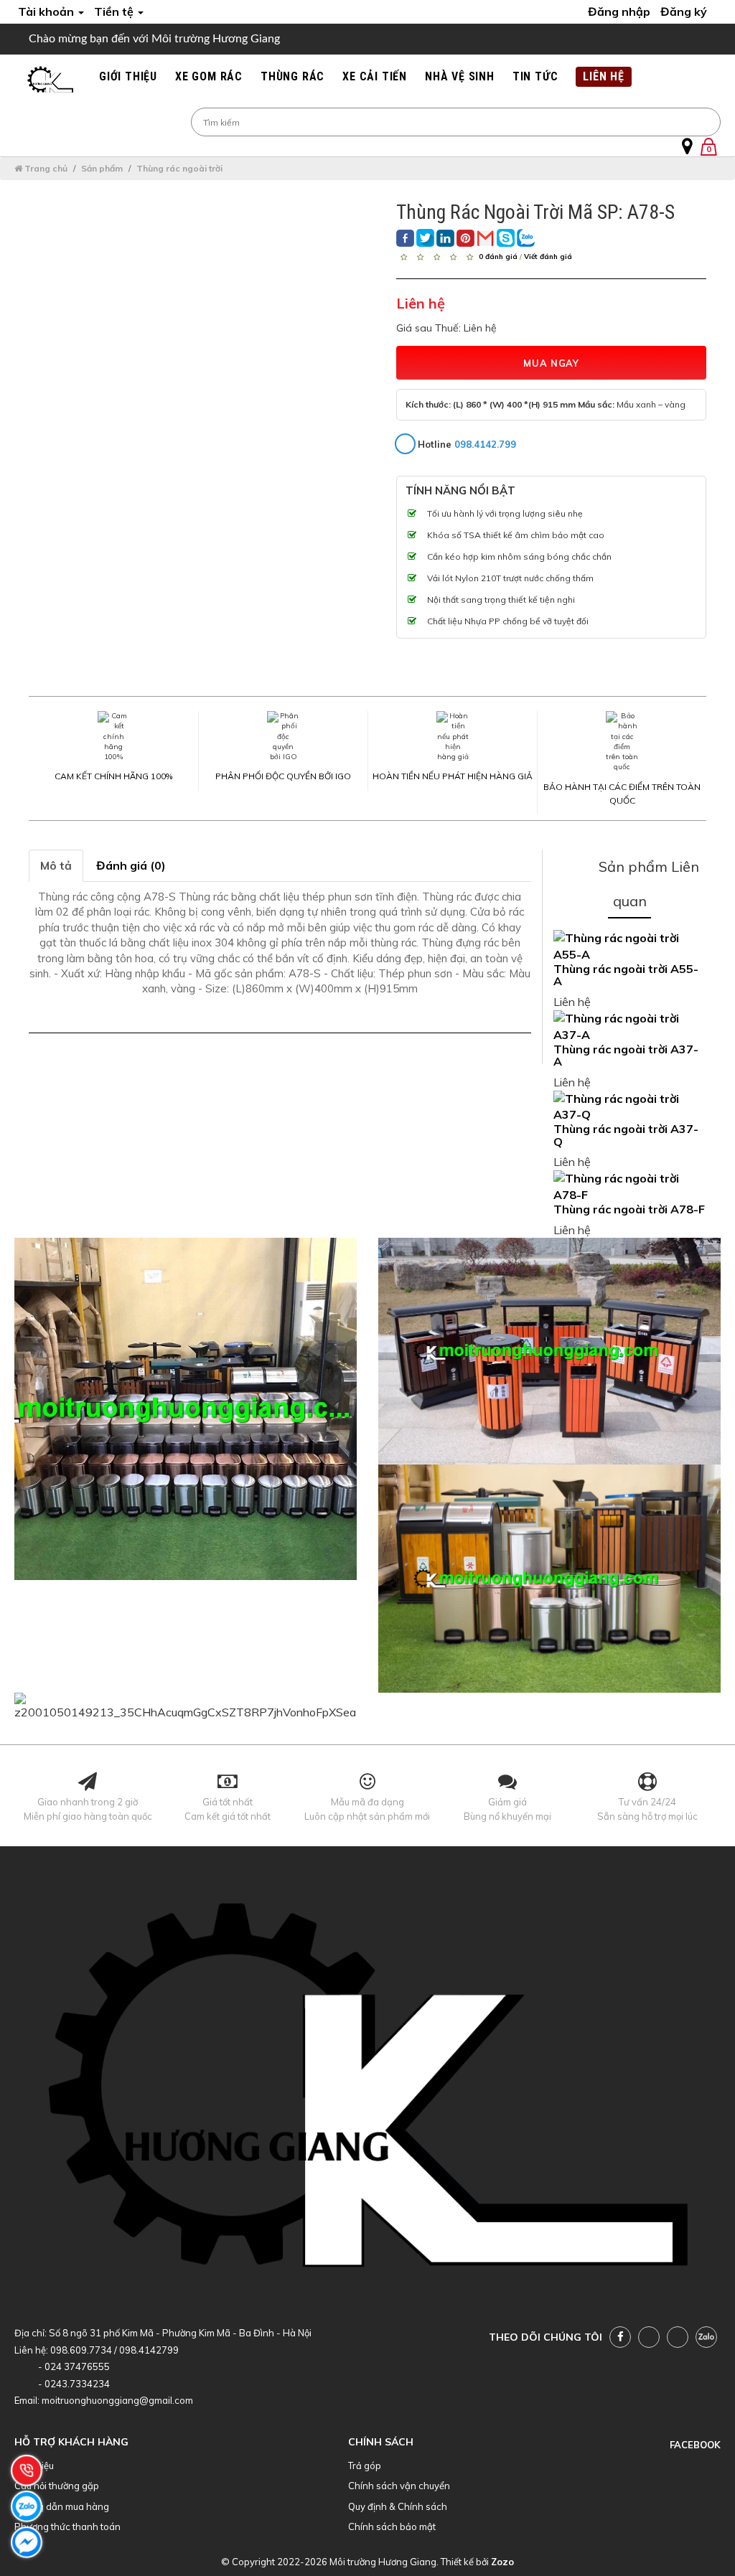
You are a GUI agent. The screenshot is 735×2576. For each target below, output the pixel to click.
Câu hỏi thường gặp (57, 2486)
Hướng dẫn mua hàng (62, 2506)
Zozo (502, 2562)
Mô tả (56, 865)
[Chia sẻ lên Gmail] (486, 238)
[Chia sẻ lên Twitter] (425, 238)
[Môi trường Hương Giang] (50, 80)
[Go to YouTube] (649, 2337)
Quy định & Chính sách (398, 2506)
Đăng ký (684, 11)
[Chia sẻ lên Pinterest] (465, 238)
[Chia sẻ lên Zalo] (526, 238)
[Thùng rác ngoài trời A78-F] (630, 1187)
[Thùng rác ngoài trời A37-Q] (630, 1107)
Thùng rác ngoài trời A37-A (626, 1056)
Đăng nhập (619, 11)
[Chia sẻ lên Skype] (506, 238)
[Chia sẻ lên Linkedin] (445, 238)
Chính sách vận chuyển (399, 2486)
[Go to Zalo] (706, 2337)
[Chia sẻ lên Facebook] (405, 238)
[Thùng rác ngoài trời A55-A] (630, 946)
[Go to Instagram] (678, 2337)
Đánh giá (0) (131, 865)
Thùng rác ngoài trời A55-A (626, 975)
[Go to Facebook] (620, 2337)
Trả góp (365, 2465)
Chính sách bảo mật (392, 2526)
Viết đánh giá (548, 256)
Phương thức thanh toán (67, 2526)
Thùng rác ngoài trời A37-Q (626, 1135)
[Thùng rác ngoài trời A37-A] (630, 1027)
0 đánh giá (498, 256)
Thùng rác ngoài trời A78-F (629, 1209)
